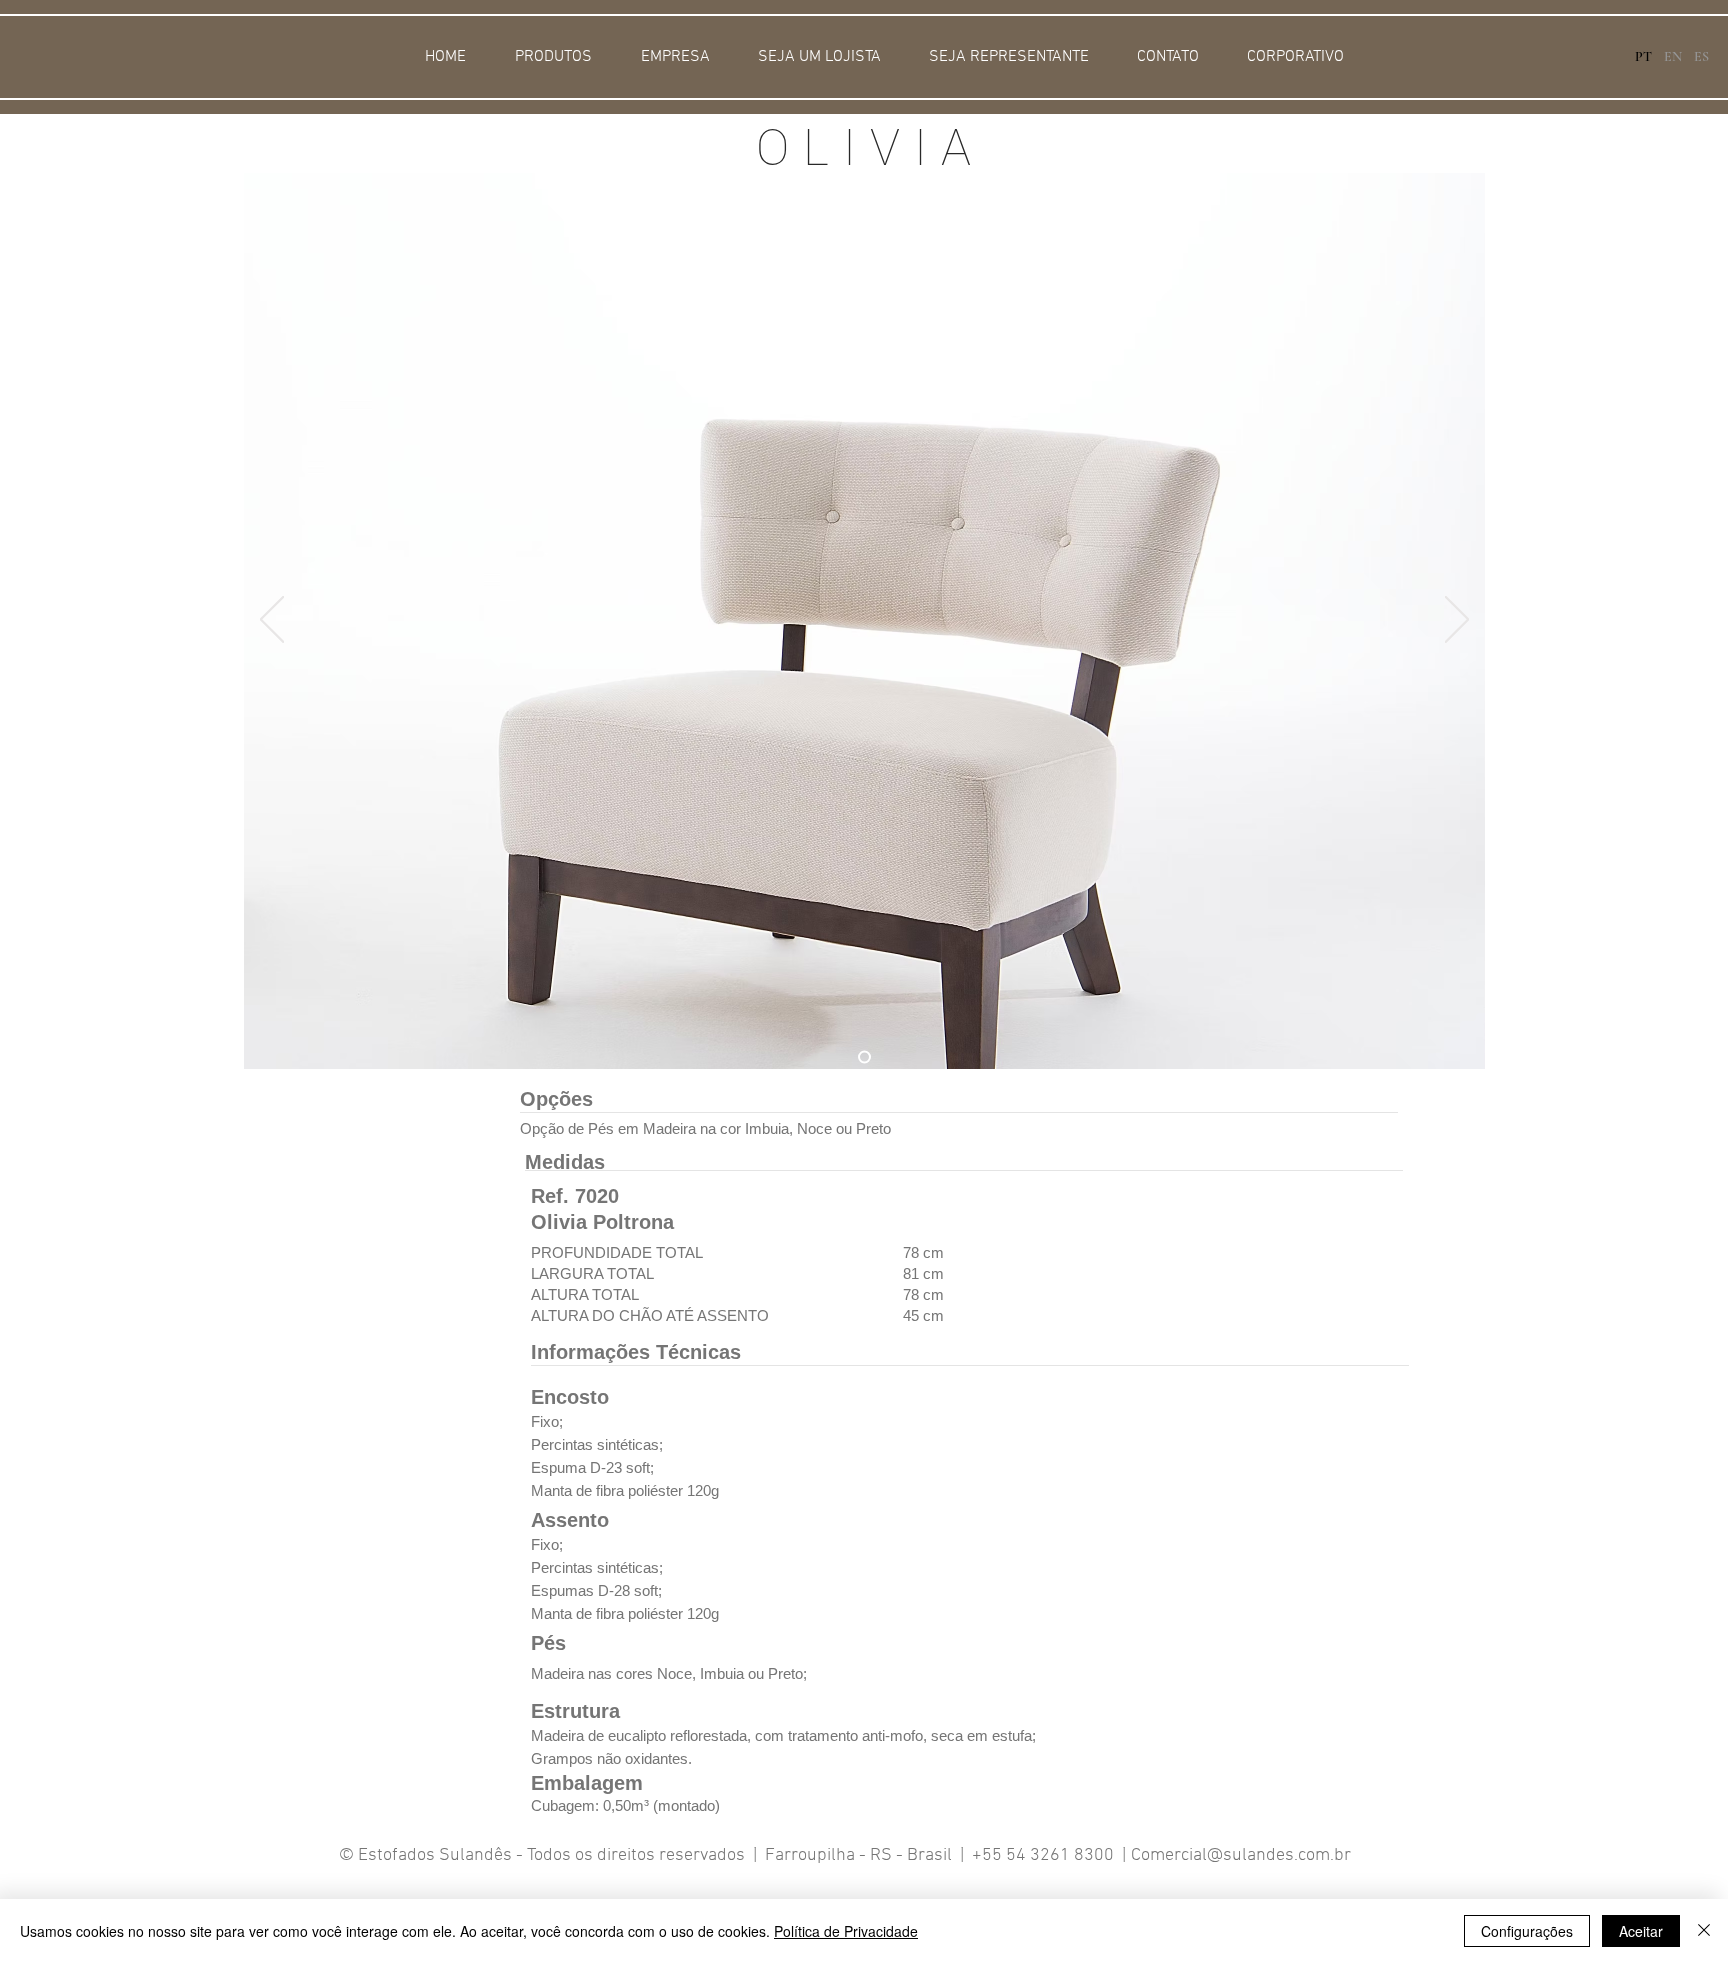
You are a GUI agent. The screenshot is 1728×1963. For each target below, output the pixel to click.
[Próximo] (1457, 621)
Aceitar (1641, 1931)
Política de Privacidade (846, 1931)
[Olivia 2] (864, 1057)
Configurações (1527, 1931)
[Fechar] (1704, 1931)
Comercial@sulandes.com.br (1241, 1855)
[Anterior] (272, 621)
